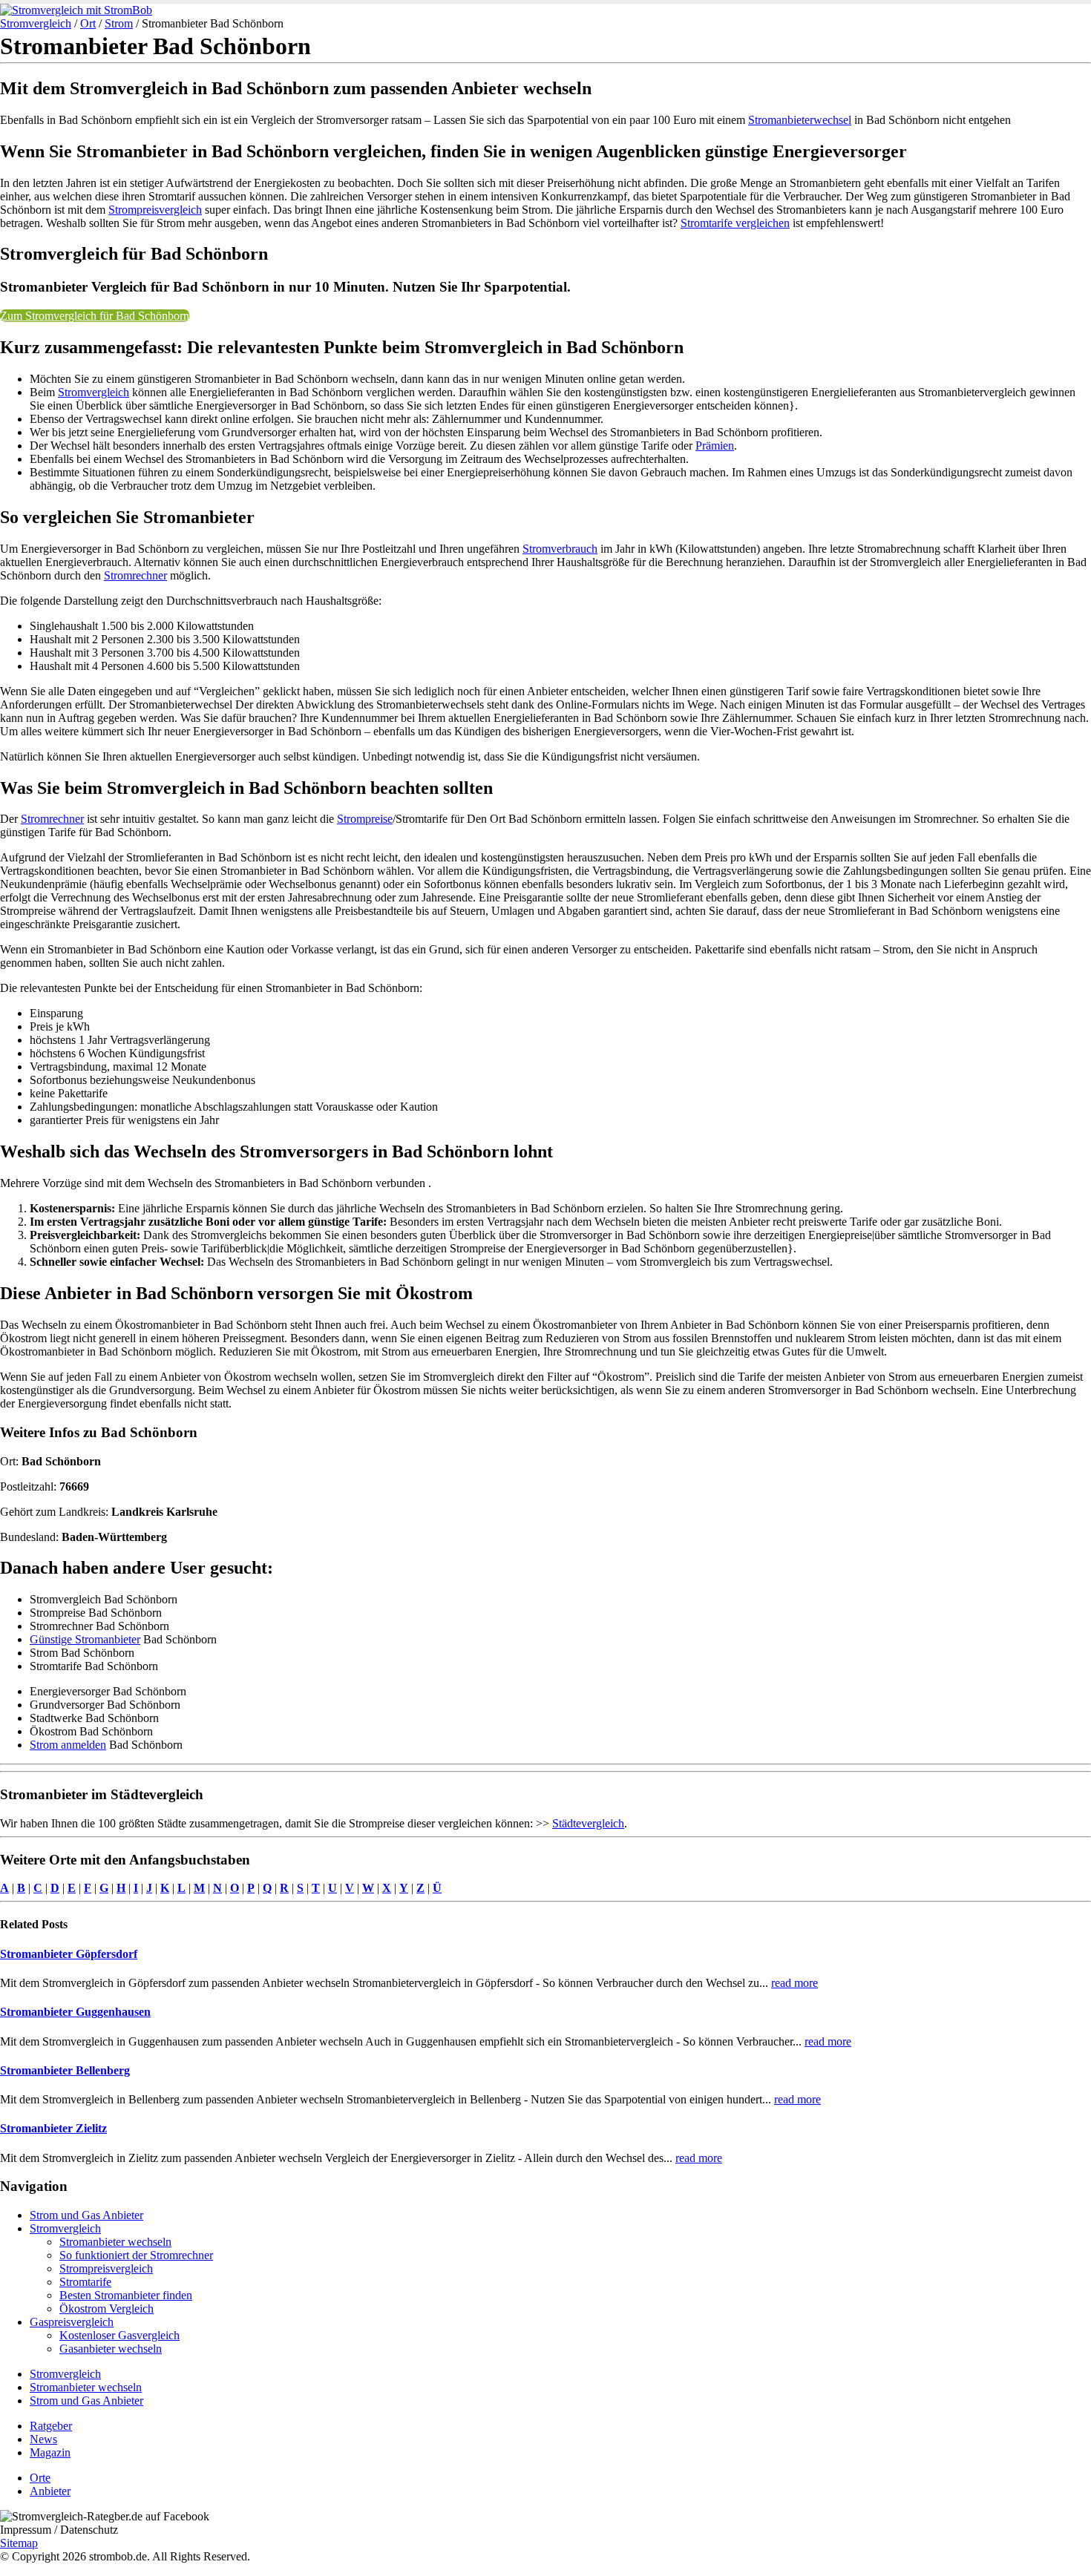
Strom (119, 23)
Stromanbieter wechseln (115, 2242)
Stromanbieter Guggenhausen (75, 2012)
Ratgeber (51, 2426)
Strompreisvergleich (155, 210)
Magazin (50, 2452)
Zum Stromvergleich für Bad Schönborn (95, 316)
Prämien (715, 446)
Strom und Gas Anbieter (86, 2215)
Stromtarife (85, 2282)
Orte (40, 2478)
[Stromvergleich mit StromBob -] (76, 10)
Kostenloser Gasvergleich (119, 2335)
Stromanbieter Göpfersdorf (69, 1954)
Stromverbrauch (560, 549)
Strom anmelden (68, 1745)
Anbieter (50, 2491)
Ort (88, 23)
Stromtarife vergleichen (735, 223)
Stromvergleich (36, 23)
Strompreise (365, 819)
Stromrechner (135, 575)
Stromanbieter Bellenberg (65, 2070)
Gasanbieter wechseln (111, 2349)
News (43, 2439)
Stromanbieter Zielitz (53, 2128)
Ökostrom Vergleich (107, 2309)
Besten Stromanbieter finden (126, 2295)
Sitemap (19, 2543)
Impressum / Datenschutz (59, 2530)
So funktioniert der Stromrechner (136, 2255)
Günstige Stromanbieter (85, 1639)
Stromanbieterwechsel (800, 120)
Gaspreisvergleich (72, 2322)
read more (795, 1983)
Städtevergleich (588, 1823)
